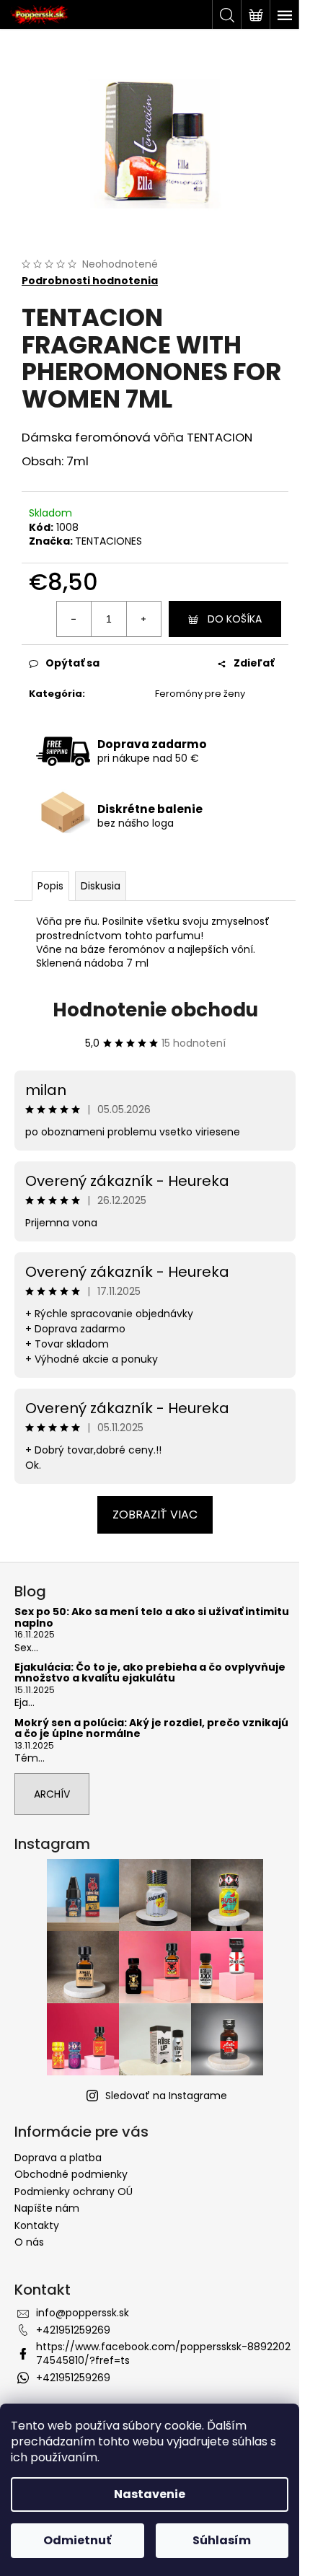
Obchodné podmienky (71, 2174)
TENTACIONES (108, 541)
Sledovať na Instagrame (166, 2096)
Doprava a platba (58, 2158)
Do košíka (235, 619)
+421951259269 (73, 2330)
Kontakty (37, 2225)
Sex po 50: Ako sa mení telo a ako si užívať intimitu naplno (152, 1618)
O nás (29, 2242)
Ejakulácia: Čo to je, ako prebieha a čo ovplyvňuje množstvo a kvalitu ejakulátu (150, 1673)
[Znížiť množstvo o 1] (74, 619)
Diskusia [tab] (101, 886)
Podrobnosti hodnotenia (90, 281)
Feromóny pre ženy (200, 694)
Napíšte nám (47, 2208)
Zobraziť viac (155, 1515)
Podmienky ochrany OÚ (74, 2192)
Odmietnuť (77, 2540)
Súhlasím (222, 2540)
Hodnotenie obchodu (155, 1010)
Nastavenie (150, 2494)
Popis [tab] (50, 886)
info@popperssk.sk (83, 2313)
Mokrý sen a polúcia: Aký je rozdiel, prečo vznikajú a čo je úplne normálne (151, 1729)
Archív (52, 1794)
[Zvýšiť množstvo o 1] (143, 619)
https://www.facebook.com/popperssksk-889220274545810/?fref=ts (163, 2353)
